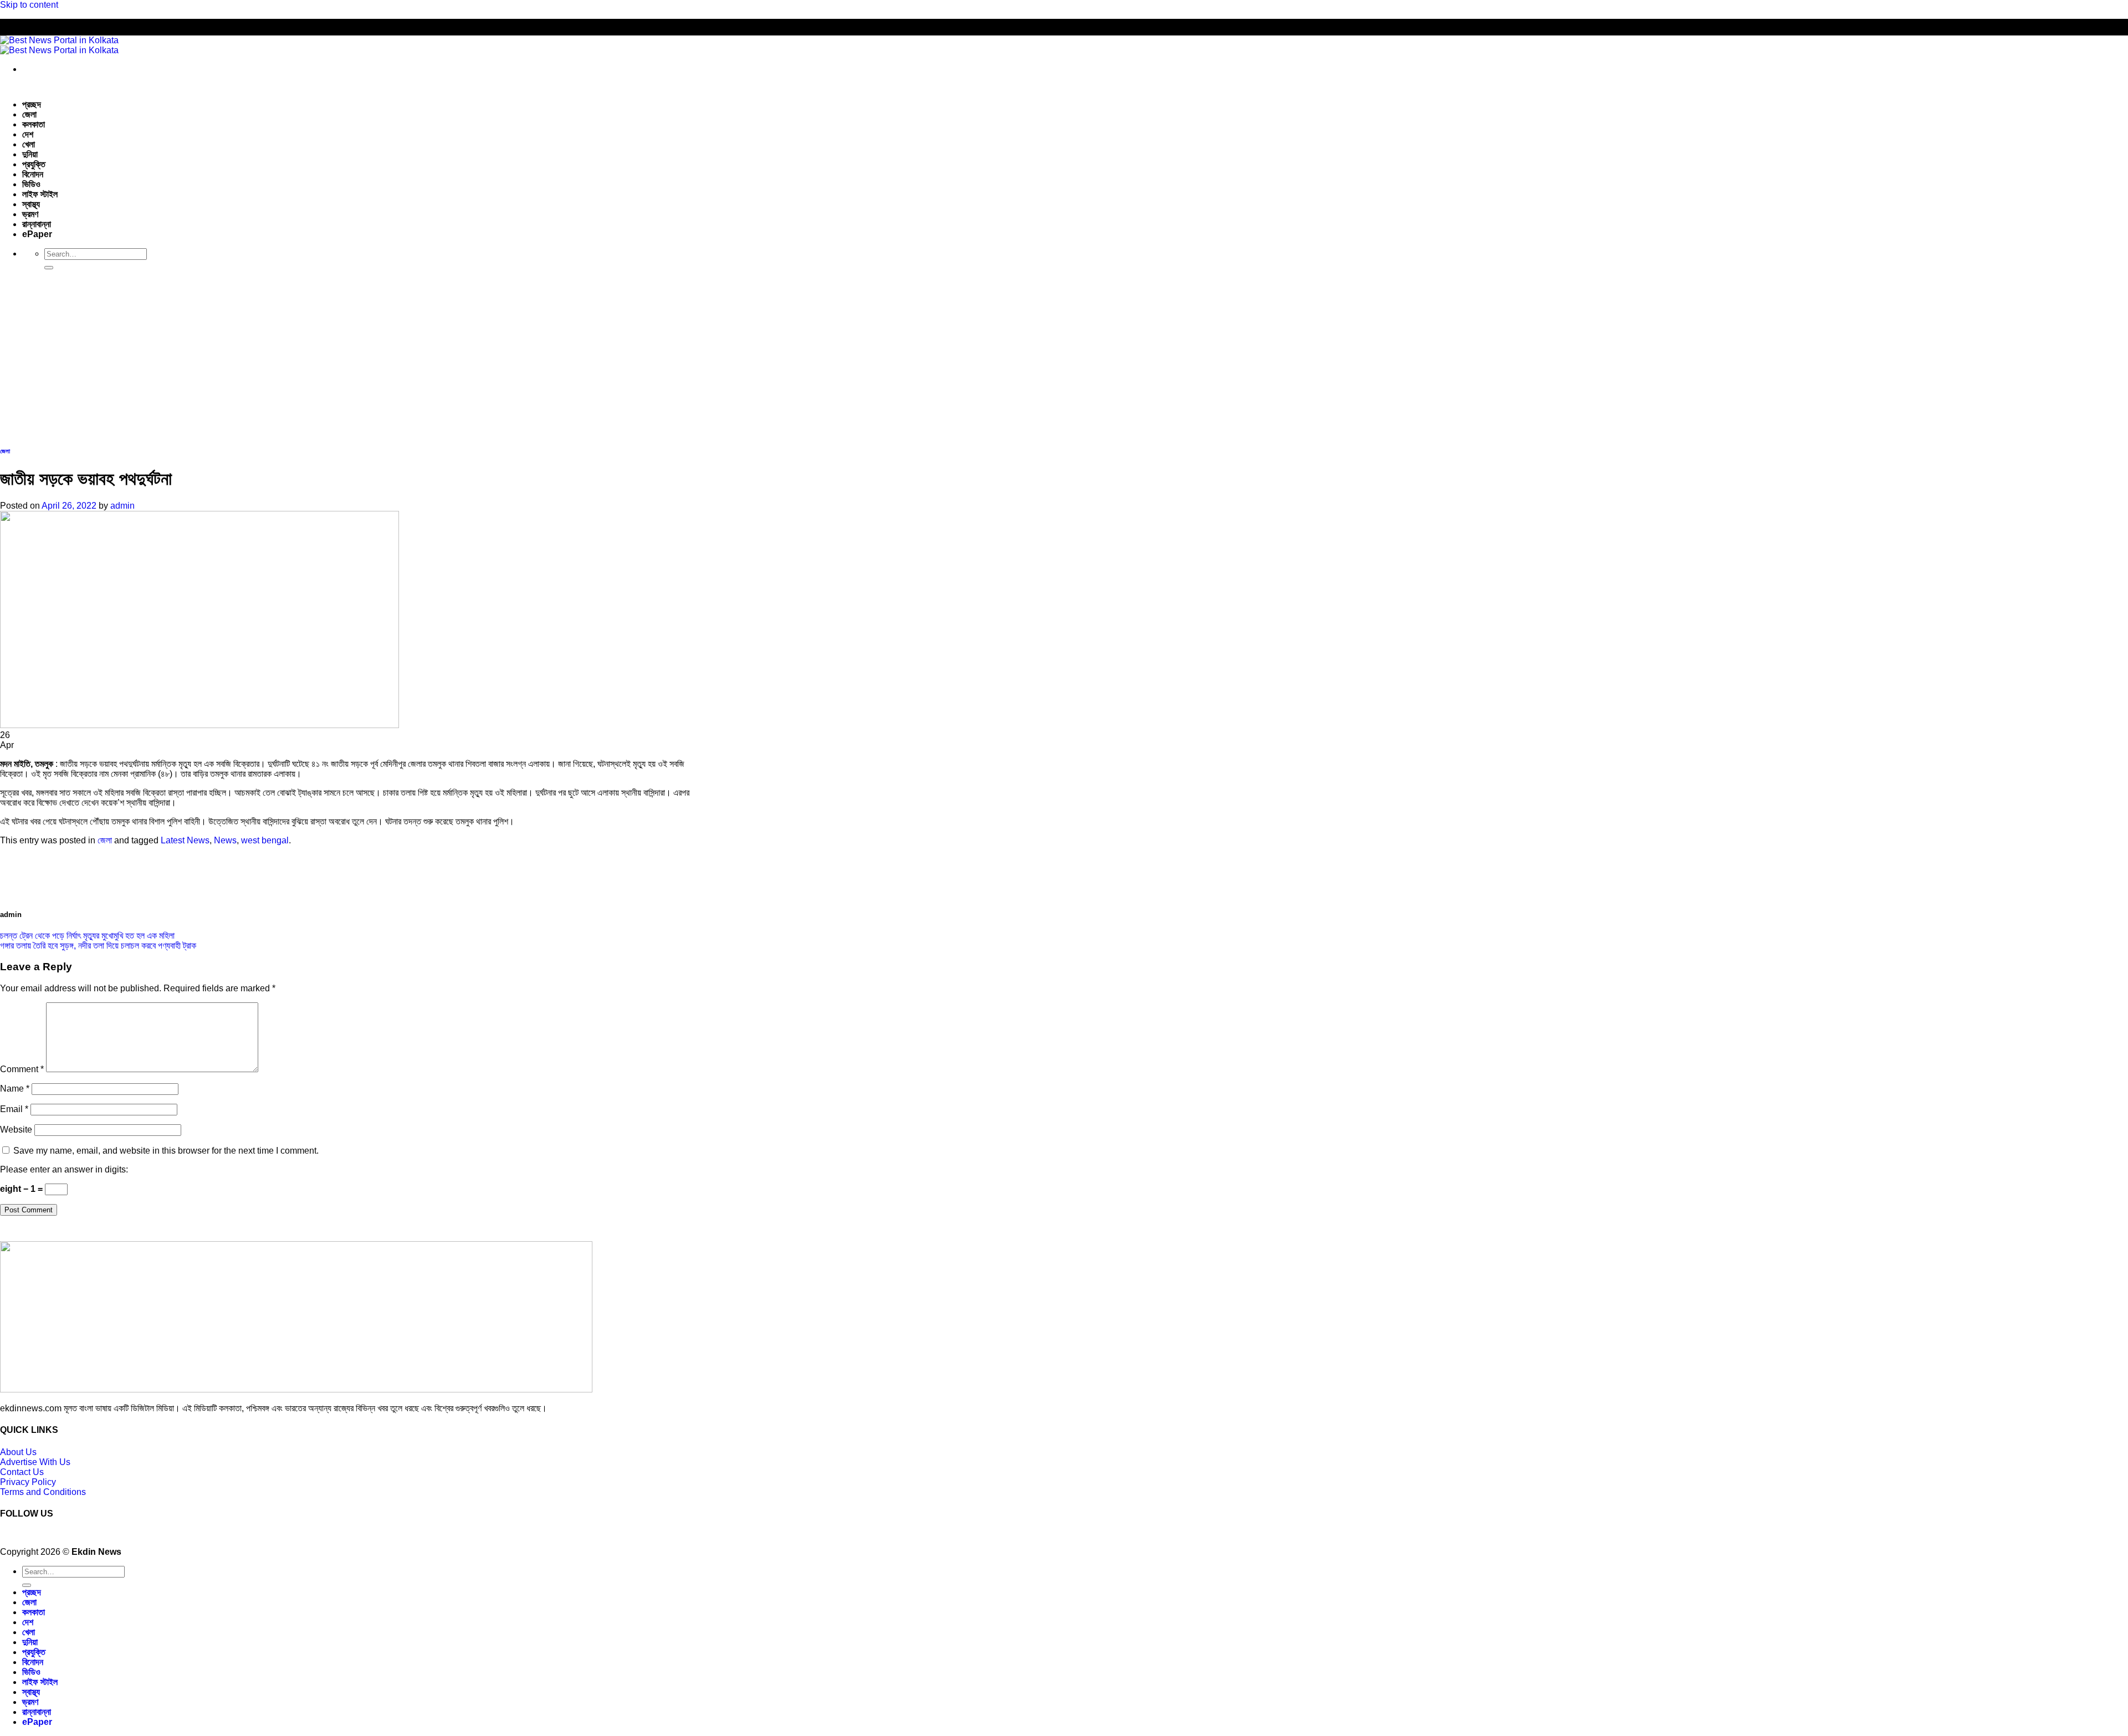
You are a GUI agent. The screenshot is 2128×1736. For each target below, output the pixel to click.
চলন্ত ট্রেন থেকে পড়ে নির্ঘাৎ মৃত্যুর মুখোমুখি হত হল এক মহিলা (87, 936)
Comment (22, 1069)
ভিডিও (31, 184)
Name (15, 1089)
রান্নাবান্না (37, 224)
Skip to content (29, 5)
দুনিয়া (30, 154)
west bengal (265, 840)
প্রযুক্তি (34, 164)
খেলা (29, 144)
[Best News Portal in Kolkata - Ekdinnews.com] (59, 45)
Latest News (185, 840)
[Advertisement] (1064, 356)
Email (14, 1109)
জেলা (29, 114)
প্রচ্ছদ (32, 104)
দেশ (28, 134)
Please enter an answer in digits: (64, 1169)
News (225, 840)
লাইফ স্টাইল (40, 194)
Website (16, 1130)
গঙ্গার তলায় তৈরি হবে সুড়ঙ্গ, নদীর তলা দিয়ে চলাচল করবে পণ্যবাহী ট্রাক (98, 946)
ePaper (37, 234)
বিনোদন (33, 174)
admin (122, 506)
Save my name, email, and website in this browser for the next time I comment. (166, 1151)
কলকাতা (34, 124)
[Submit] (49, 268)
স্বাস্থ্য (31, 204)
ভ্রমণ (30, 214)
